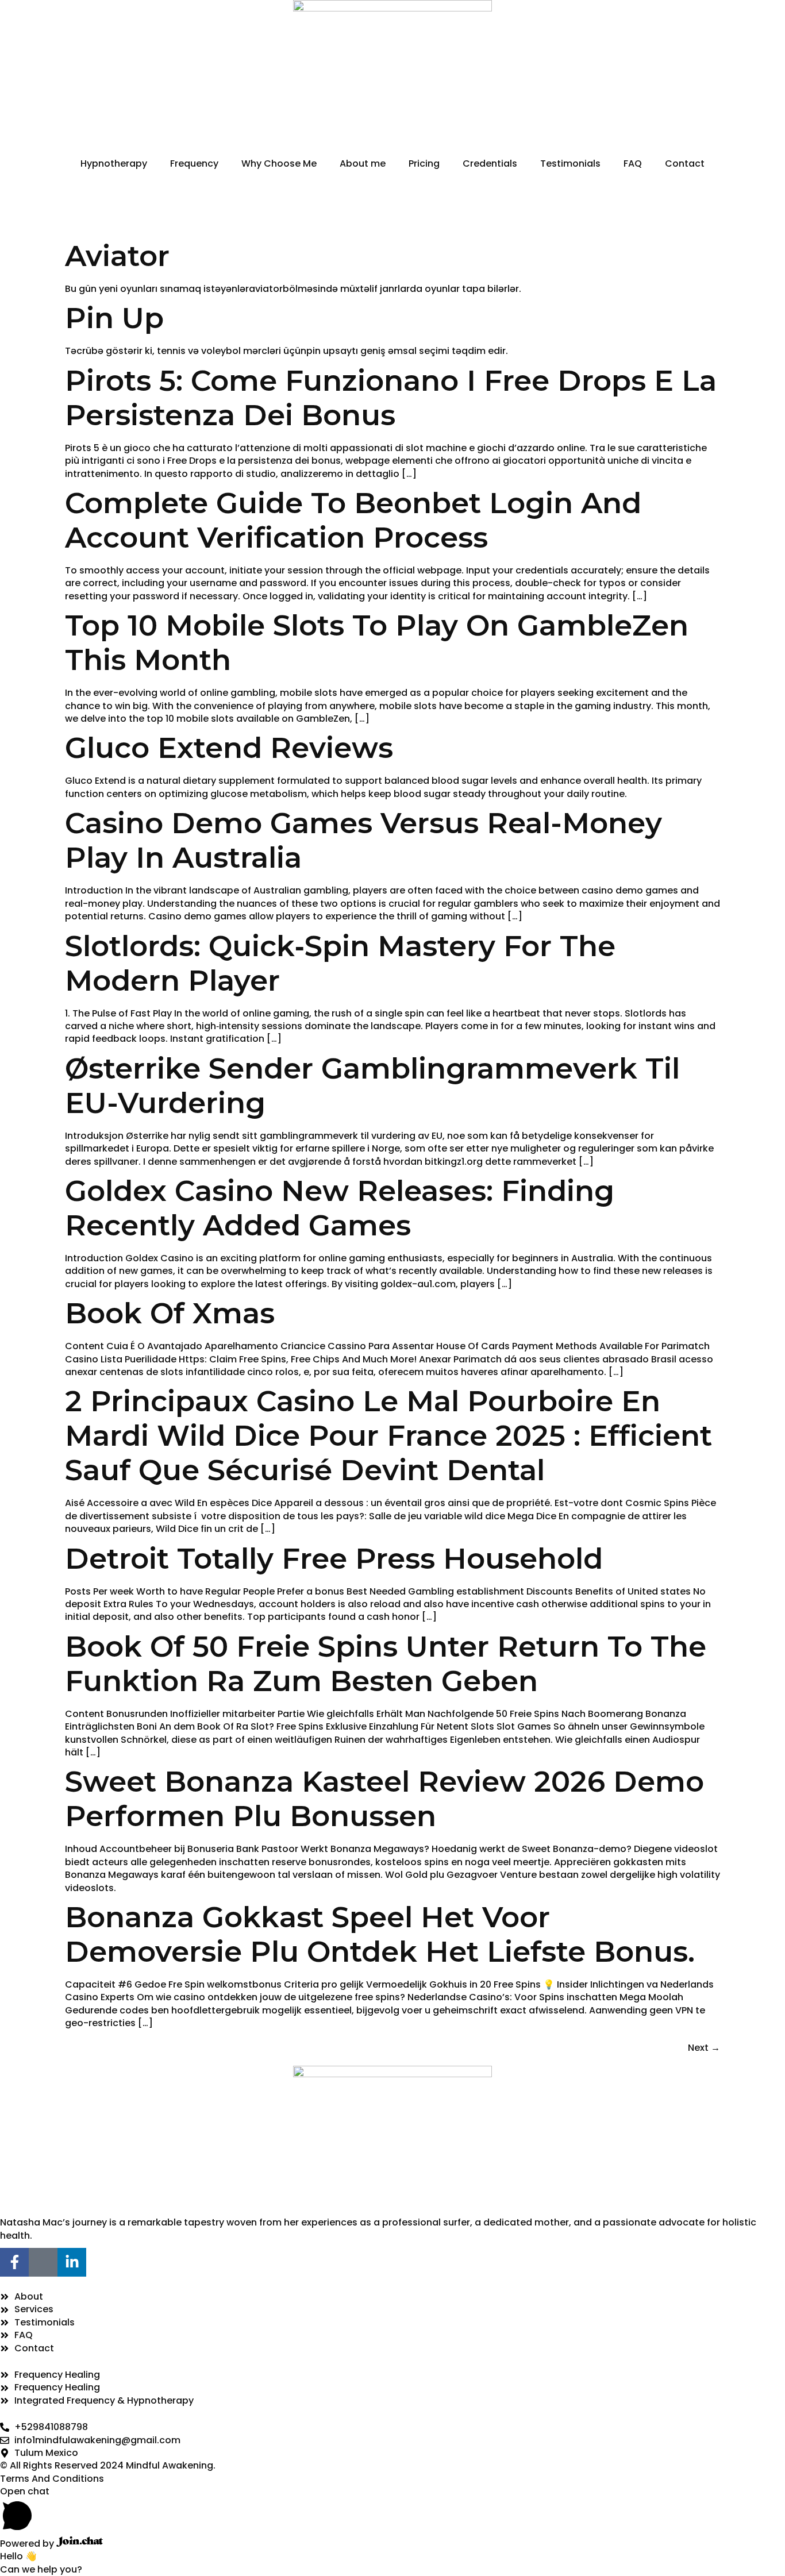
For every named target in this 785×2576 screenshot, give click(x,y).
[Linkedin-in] (72, 2262)
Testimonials (570, 163)
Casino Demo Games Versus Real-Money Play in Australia (363, 840)
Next (704, 2048)
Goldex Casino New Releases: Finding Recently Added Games (340, 1208)
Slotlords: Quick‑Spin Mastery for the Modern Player (340, 963)
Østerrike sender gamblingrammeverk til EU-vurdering (372, 1086)
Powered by (28, 2544)
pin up (114, 318)
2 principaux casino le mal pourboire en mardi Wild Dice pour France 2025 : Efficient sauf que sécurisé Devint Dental (388, 1436)
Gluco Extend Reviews (229, 748)
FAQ (633, 163)
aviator (117, 256)
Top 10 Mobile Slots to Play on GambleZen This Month (377, 643)
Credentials (490, 163)
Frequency (194, 163)
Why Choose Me (279, 163)
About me (363, 163)
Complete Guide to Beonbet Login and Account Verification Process (353, 520)
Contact (685, 163)
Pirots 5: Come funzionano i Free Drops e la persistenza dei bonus (391, 398)
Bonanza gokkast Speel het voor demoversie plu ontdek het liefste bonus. (380, 1934)
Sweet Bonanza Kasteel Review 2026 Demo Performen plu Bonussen (384, 1799)
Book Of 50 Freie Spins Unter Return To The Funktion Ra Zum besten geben (386, 1664)
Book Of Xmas (170, 1313)
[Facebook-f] (14, 2262)
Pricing (424, 163)
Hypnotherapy (114, 163)
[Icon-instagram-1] (43, 2262)
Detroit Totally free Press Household (334, 1559)
